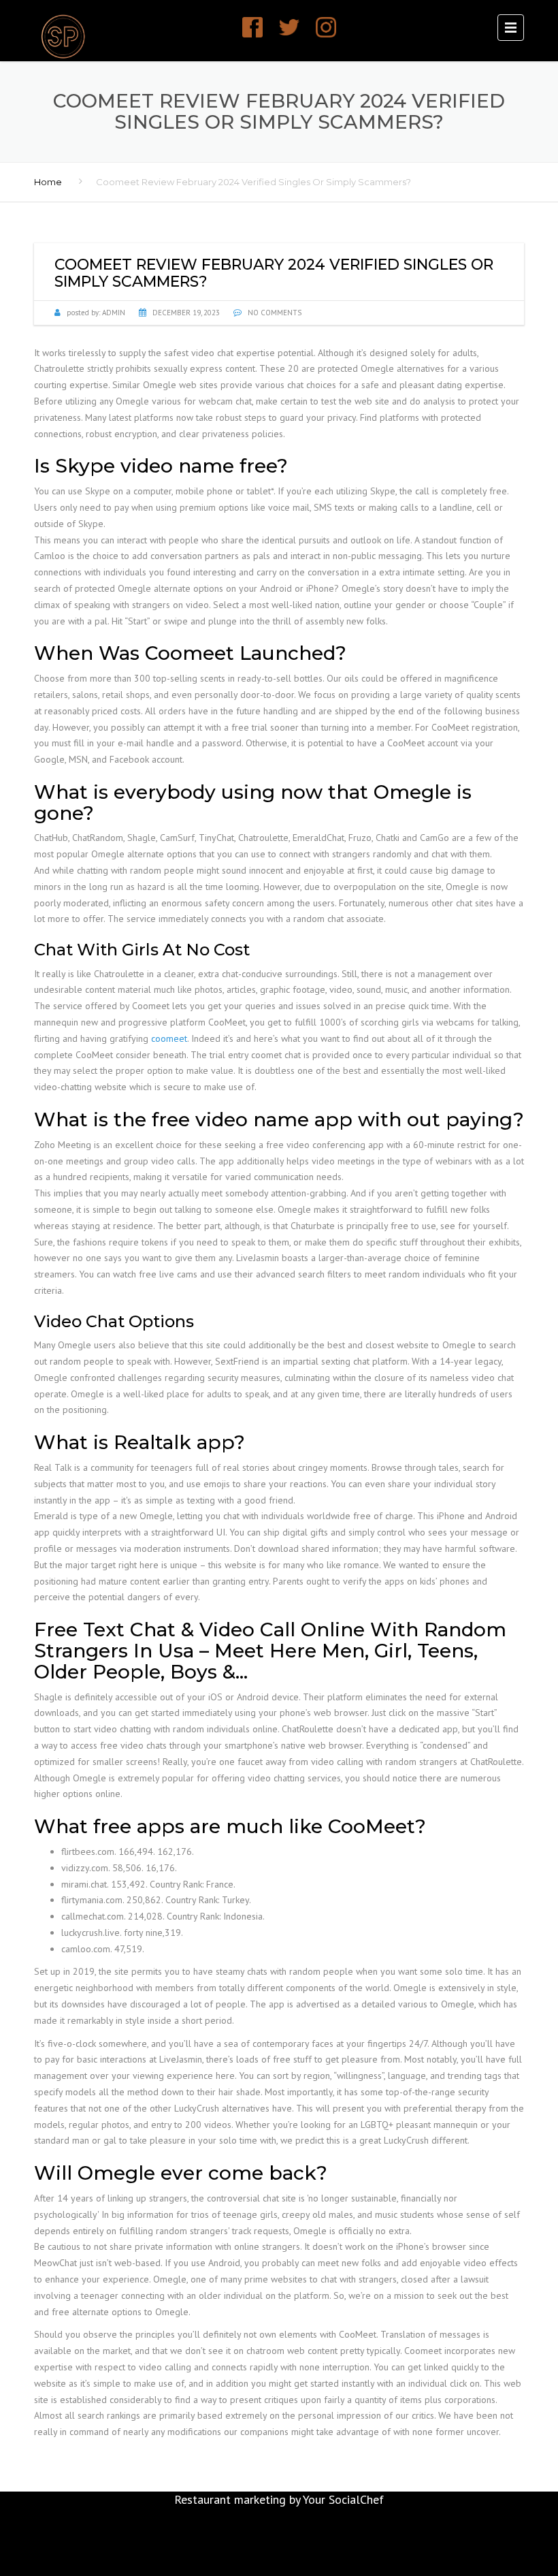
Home (48, 182)
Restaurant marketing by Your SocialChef (279, 2499)
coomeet (169, 1038)
